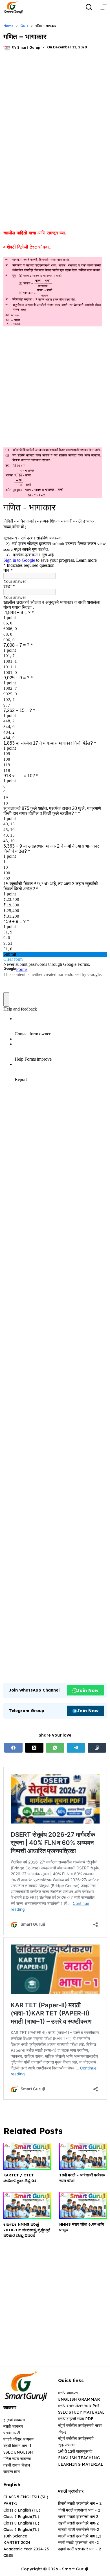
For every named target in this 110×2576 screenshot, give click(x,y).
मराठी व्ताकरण (13, 2426)
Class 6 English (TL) (22, 2510)
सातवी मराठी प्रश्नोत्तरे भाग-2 (79, 2530)
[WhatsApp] (55, 1748)
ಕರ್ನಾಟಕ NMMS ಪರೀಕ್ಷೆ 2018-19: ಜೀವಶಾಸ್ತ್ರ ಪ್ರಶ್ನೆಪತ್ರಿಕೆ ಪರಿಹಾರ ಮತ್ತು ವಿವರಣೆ (27, 2230)
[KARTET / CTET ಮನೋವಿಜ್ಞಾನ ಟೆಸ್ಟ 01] (27, 2156)
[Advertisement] (55, 117)
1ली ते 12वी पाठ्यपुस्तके (75, 2451)
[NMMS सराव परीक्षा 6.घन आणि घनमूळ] (83, 2205)
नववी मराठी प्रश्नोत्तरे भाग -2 (78, 2543)
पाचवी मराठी (12, 2433)
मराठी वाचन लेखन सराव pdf (79, 2406)
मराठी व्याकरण (68, 2393)
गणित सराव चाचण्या (17, 2459)
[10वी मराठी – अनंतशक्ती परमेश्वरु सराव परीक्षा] (83, 2156)
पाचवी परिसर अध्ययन (18, 2439)
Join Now (88, 1690)
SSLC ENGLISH (18, 2452)
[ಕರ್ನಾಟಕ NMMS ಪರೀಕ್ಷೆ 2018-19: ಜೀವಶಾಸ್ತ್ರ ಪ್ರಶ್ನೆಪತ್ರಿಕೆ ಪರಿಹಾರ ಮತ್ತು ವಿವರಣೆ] (27, 2205)
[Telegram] (76, 1748)
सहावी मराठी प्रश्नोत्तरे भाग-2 (78, 2523)
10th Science (15, 2536)
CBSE (8, 2555)
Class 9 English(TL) (21, 2530)
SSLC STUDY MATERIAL (81, 2412)
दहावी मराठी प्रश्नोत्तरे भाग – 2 (80, 2549)
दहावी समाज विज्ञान (17, 2465)
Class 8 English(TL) (21, 2523)
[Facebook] (13, 1748)
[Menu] (104, 7)
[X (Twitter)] (34, 1748)
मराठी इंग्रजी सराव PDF (76, 2419)
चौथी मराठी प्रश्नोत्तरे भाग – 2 (79, 2510)
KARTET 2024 (17, 2543)
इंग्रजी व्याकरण (14, 2420)
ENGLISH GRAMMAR (79, 2399)
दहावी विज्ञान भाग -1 (17, 2446)
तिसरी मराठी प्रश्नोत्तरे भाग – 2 (80, 2503)
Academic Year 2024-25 (26, 2549)
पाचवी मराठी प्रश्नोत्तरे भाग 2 (78, 2517)
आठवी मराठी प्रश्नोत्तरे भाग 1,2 (80, 2536)
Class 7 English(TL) (21, 2517)
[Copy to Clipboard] (97, 1748)
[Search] (89, 7)
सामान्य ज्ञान (12, 2472)
